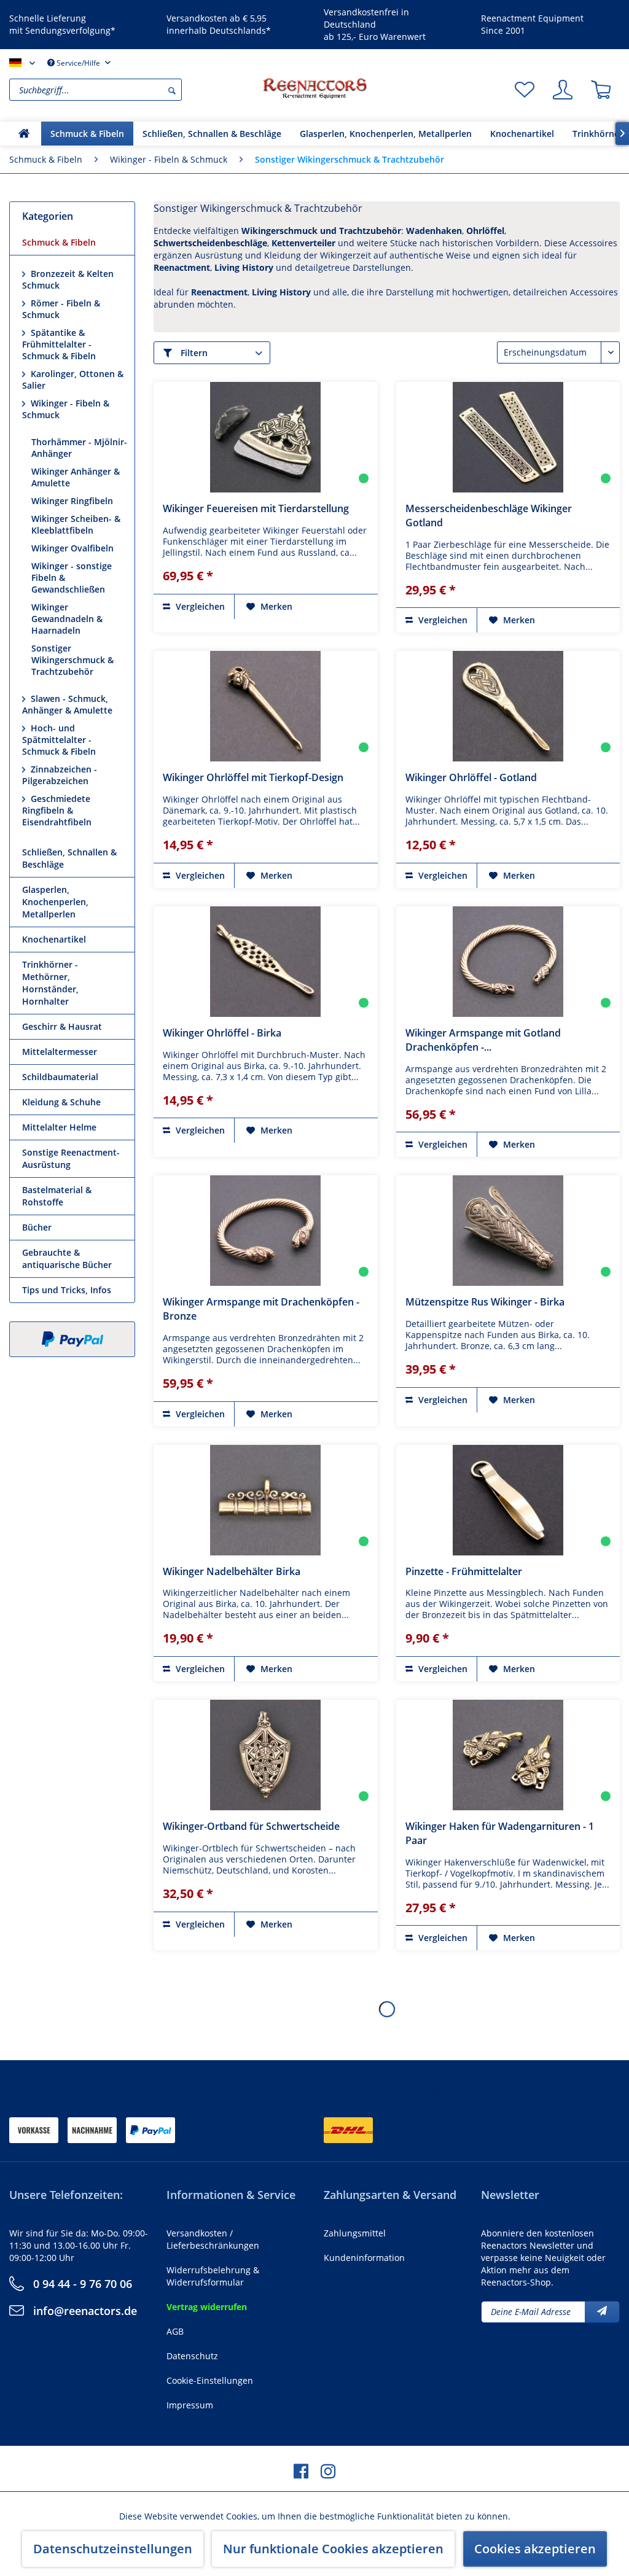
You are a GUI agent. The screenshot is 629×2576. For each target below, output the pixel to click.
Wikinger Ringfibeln (72, 501)
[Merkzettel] (525, 90)
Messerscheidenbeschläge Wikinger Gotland (489, 516)
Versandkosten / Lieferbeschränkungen (213, 2239)
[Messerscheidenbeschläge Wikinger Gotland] (508, 437)
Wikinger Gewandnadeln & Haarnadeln (67, 619)
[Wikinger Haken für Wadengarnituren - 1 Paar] (508, 1755)
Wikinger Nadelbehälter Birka (232, 1571)
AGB (175, 2331)
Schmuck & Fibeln (59, 242)
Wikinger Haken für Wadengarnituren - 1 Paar (500, 1833)
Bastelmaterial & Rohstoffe (57, 1196)
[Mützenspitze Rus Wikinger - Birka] (508, 1231)
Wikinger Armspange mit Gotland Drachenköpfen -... (483, 1040)
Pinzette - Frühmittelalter (464, 1571)
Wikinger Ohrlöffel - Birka (222, 1033)
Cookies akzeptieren (535, 2549)
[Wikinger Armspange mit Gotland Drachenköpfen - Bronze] (508, 962)
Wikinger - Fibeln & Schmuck (66, 409)
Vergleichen (199, 606)
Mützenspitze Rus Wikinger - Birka (485, 1302)
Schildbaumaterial (60, 1077)
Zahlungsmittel (355, 2233)
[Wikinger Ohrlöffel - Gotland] (508, 706)
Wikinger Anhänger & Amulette (76, 477)
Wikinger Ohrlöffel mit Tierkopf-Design (253, 777)
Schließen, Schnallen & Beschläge (69, 858)
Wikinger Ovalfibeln (72, 548)
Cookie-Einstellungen (210, 2380)
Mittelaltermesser (60, 1052)
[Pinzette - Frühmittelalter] (508, 1500)
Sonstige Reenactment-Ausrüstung (71, 1158)
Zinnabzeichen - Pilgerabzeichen (60, 775)
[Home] (24, 134)
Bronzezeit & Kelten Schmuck (68, 279)
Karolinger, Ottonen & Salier (73, 379)
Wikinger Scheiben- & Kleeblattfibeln (76, 524)
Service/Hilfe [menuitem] (78, 63)
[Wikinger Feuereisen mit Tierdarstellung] (266, 437)
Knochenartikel (54, 939)
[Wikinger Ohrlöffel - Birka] (266, 962)
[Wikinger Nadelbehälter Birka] (266, 1500)
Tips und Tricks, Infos (67, 1290)
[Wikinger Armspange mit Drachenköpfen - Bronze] (266, 1231)
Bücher (37, 1227)
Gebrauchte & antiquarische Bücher (67, 1259)
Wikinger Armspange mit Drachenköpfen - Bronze (261, 1309)
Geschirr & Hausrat (62, 1026)
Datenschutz (192, 2356)
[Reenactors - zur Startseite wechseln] (314, 88)
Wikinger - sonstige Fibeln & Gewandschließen (72, 578)
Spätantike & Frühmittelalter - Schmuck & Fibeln (59, 344)
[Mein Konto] (563, 90)
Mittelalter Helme (59, 1127)
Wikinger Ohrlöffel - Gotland (471, 777)
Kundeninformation (364, 2258)
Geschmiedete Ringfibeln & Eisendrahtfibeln (57, 810)
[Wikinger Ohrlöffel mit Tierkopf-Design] (266, 706)
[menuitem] (133, 90)
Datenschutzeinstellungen (113, 2549)
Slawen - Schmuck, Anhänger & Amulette (67, 704)
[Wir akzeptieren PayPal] (72, 1339)
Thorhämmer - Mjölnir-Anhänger (79, 448)
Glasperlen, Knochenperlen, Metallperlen (55, 902)
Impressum (190, 2405)
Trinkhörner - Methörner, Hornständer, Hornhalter (50, 983)
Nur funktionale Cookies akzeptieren (333, 2549)
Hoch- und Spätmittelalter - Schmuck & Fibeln (59, 740)
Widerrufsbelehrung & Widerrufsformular (213, 2276)
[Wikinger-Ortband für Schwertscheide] (266, 1755)
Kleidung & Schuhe (61, 1102)
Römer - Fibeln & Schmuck (61, 309)
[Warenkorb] (601, 90)
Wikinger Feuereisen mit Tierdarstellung (256, 508)
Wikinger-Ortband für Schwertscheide (251, 1826)
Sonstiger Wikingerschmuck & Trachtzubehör (72, 660)
